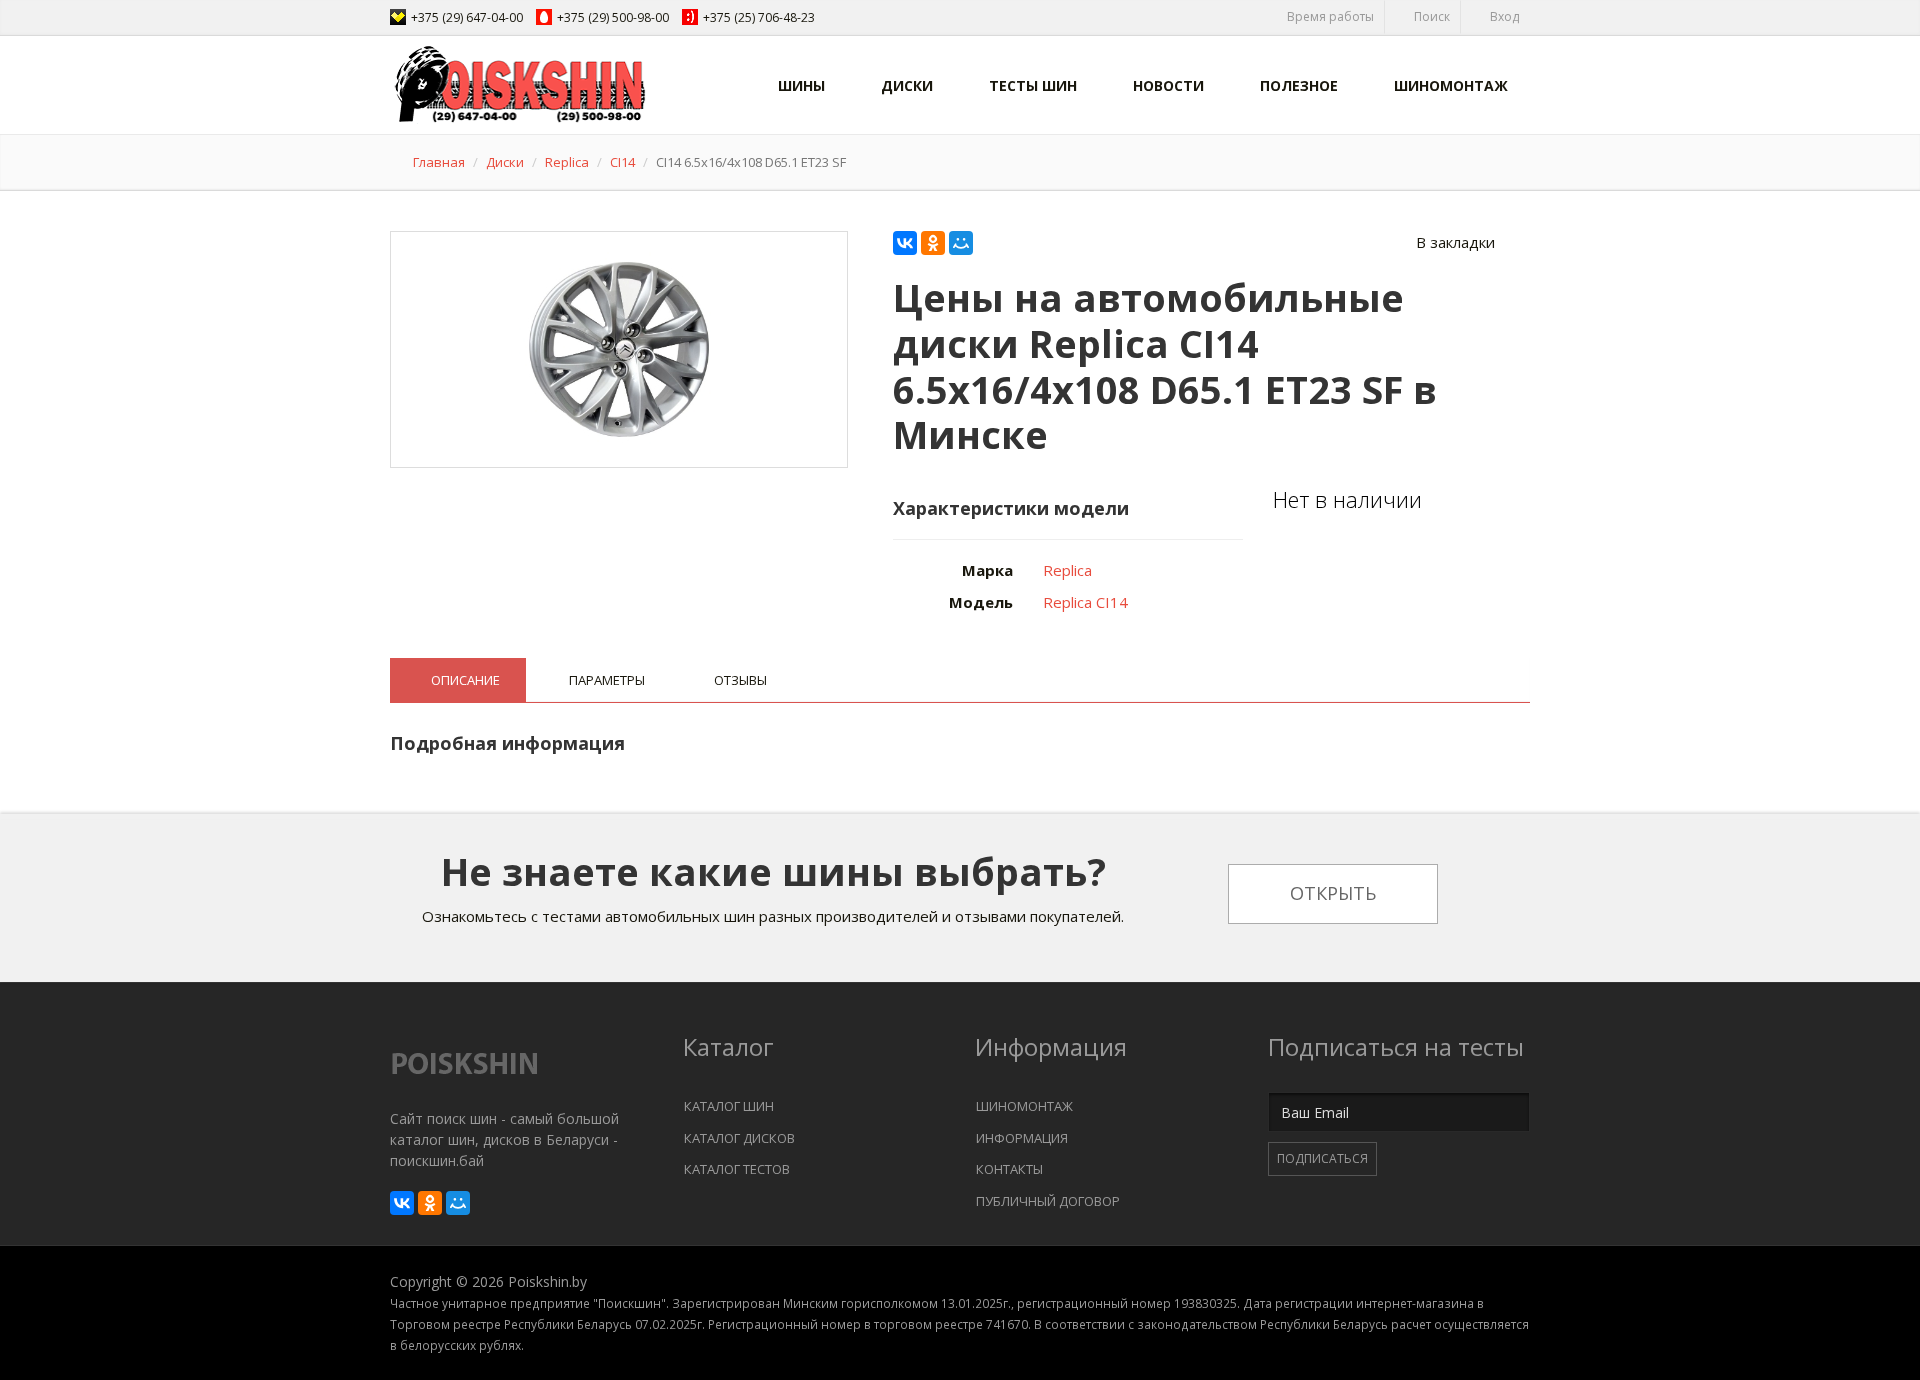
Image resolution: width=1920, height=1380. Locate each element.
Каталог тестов (737, 1169)
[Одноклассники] (933, 243)
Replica (567, 162)
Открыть (1333, 893)
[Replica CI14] (620, 345)
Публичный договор (1048, 1201)
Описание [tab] (465, 680)
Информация (1022, 1138)
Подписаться (1322, 1158)
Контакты (1009, 1169)
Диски (907, 85)
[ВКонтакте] (905, 243)
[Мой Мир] (961, 243)
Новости (1168, 85)
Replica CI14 (1085, 602)
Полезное (1299, 85)
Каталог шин (729, 1106)
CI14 (622, 162)
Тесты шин (1033, 85)
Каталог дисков (739, 1138)
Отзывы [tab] (740, 680)
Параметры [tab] (607, 680)
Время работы (1329, 16)
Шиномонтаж (1451, 85)
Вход (1503, 16)
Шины (801, 85)
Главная (439, 162)
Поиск (1430, 16)
